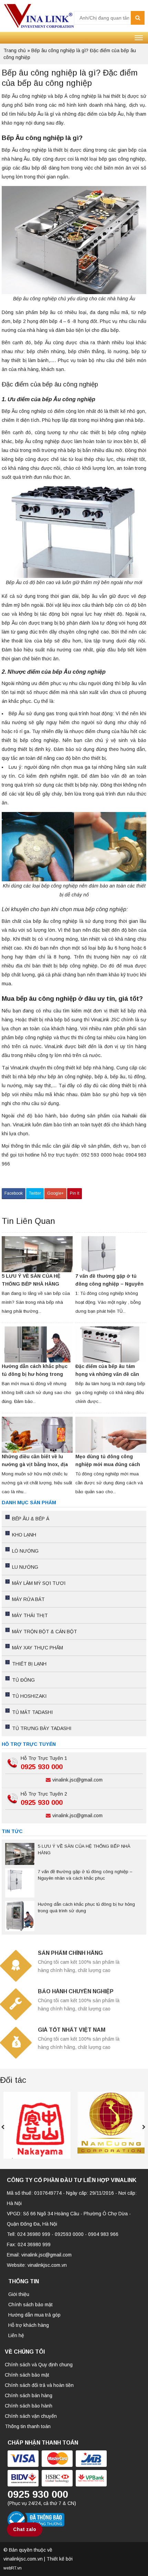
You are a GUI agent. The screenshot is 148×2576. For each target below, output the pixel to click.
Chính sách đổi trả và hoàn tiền (39, 2385)
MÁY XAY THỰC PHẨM (38, 1648)
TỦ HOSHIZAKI (29, 1696)
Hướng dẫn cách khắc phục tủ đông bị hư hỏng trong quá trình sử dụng (35, 1374)
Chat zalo (25, 2529)
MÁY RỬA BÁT (28, 1599)
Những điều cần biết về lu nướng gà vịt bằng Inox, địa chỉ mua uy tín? (35, 1464)
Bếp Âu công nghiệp (24, 96)
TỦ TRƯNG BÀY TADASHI (42, 1728)
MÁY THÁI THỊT (30, 1615)
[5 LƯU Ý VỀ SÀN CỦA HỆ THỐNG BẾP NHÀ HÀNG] (37, 1254)
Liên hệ (16, 2335)
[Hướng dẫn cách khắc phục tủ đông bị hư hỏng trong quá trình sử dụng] (37, 1344)
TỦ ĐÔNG (23, 1680)
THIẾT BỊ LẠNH (29, 1664)
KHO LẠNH (24, 1535)
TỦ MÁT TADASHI (32, 1712)
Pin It (75, 1193)
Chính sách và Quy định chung (39, 2365)
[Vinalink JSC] (39, 15)
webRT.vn (13, 2568)
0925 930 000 (42, 1767)
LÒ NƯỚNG (25, 1551)
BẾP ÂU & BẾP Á (31, 1519)
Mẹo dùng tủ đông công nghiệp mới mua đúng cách (108, 1460)
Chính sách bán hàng (29, 2395)
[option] (37, 2125)
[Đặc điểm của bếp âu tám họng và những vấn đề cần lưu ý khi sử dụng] (111, 1344)
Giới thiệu (19, 2294)
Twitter (35, 1193)
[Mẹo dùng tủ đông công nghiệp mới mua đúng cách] (111, 1435)
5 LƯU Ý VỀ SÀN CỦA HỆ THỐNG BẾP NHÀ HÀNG (31, 1280)
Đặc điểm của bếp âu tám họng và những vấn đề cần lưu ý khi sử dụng (107, 1374)
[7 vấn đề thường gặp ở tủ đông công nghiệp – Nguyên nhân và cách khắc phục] (111, 1254)
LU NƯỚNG (25, 1567)
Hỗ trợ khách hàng (29, 2325)
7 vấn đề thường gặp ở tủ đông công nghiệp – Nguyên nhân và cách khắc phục (109, 1284)
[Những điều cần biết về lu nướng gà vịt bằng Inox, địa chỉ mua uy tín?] (37, 1435)
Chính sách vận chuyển (31, 2416)
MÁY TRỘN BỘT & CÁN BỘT (45, 1632)
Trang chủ (15, 50)
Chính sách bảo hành (29, 2406)
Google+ (55, 1193)
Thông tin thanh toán (28, 2426)
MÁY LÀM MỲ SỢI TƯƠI (39, 1583)
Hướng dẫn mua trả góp (34, 2315)
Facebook (14, 1193)
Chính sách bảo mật (30, 2305)
